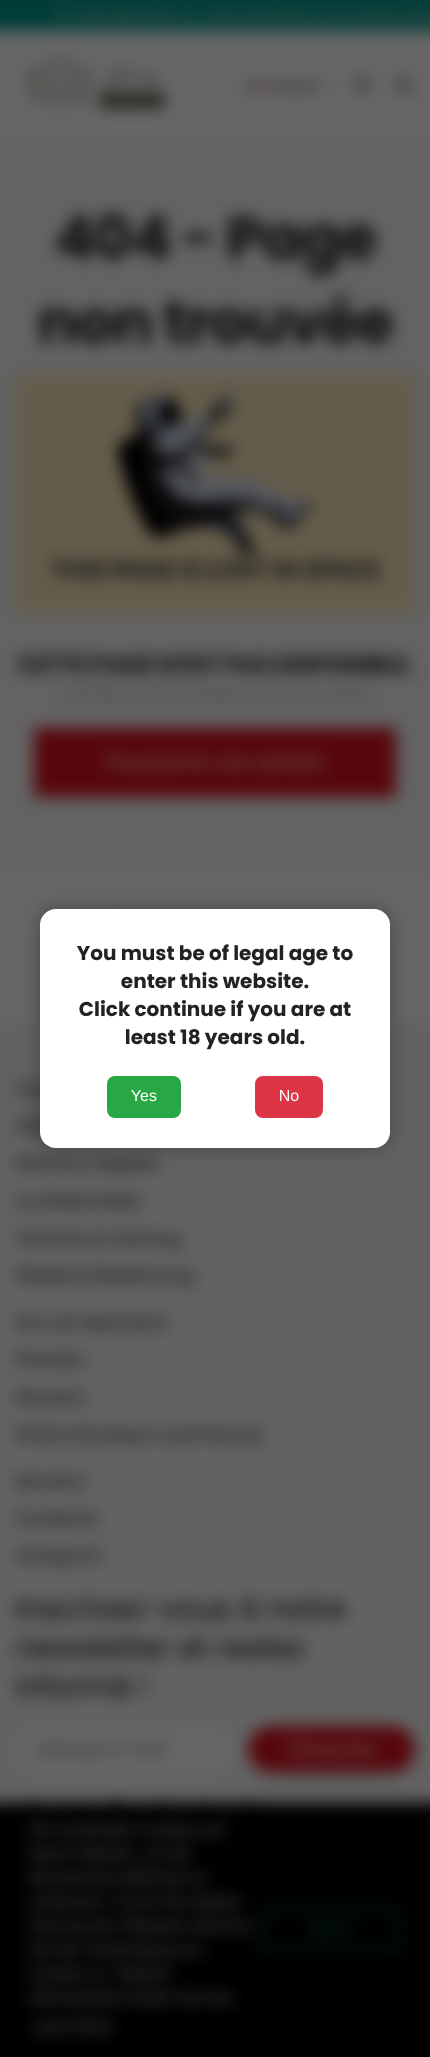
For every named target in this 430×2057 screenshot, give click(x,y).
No (289, 1096)
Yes (144, 1096)
